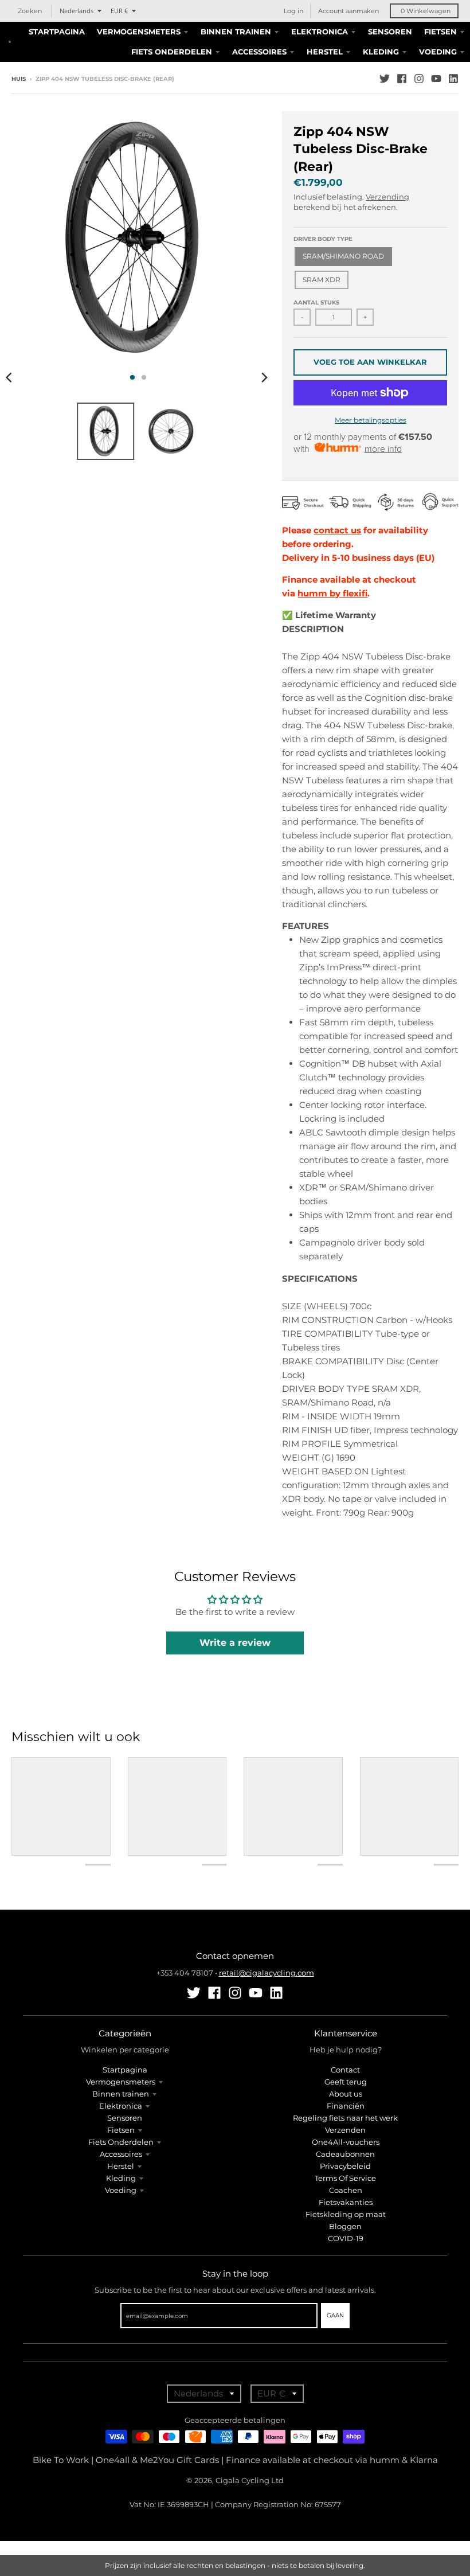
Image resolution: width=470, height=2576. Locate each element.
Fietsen (121, 2130)
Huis (19, 79)
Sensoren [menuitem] (390, 32)
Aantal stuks (316, 303)
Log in (293, 11)
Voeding (121, 2190)
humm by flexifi (332, 593)
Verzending (387, 197)
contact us (337, 530)
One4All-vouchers (346, 2142)
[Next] (264, 377)
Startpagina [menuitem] (57, 32)
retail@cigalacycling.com (267, 1973)
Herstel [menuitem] (325, 52)
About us (346, 2094)
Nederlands (77, 11)
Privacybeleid (345, 2166)
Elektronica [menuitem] (320, 32)
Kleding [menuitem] (381, 52)
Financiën (346, 2106)
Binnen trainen (121, 2094)
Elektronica (121, 2106)
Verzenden (345, 2130)
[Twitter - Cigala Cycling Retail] (385, 79)
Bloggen (345, 2226)
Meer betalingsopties (371, 420)
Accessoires (121, 2154)
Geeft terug (346, 2082)
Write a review (235, 1643)
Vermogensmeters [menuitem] (139, 32)
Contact (345, 2070)
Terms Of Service (345, 2178)
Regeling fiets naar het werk (345, 2118)
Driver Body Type (323, 239)
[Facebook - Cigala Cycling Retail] (402, 79)
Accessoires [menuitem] (259, 52)
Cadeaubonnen (345, 2154)
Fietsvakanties (346, 2202)
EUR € (119, 11)
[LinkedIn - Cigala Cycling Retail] (453, 79)
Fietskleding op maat (346, 2214)
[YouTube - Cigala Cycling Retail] (436, 79)
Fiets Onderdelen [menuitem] (172, 52)
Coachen (346, 2190)
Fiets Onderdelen (121, 2142)
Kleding (121, 2178)
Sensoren (125, 2118)
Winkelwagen (426, 11)
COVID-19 (346, 2238)
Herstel (121, 2166)
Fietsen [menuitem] (440, 32)
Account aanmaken (348, 11)
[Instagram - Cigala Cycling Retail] (419, 79)
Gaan (335, 2315)
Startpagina (125, 2070)
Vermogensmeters (121, 2082)
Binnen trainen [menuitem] (236, 32)
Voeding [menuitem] (438, 52)
